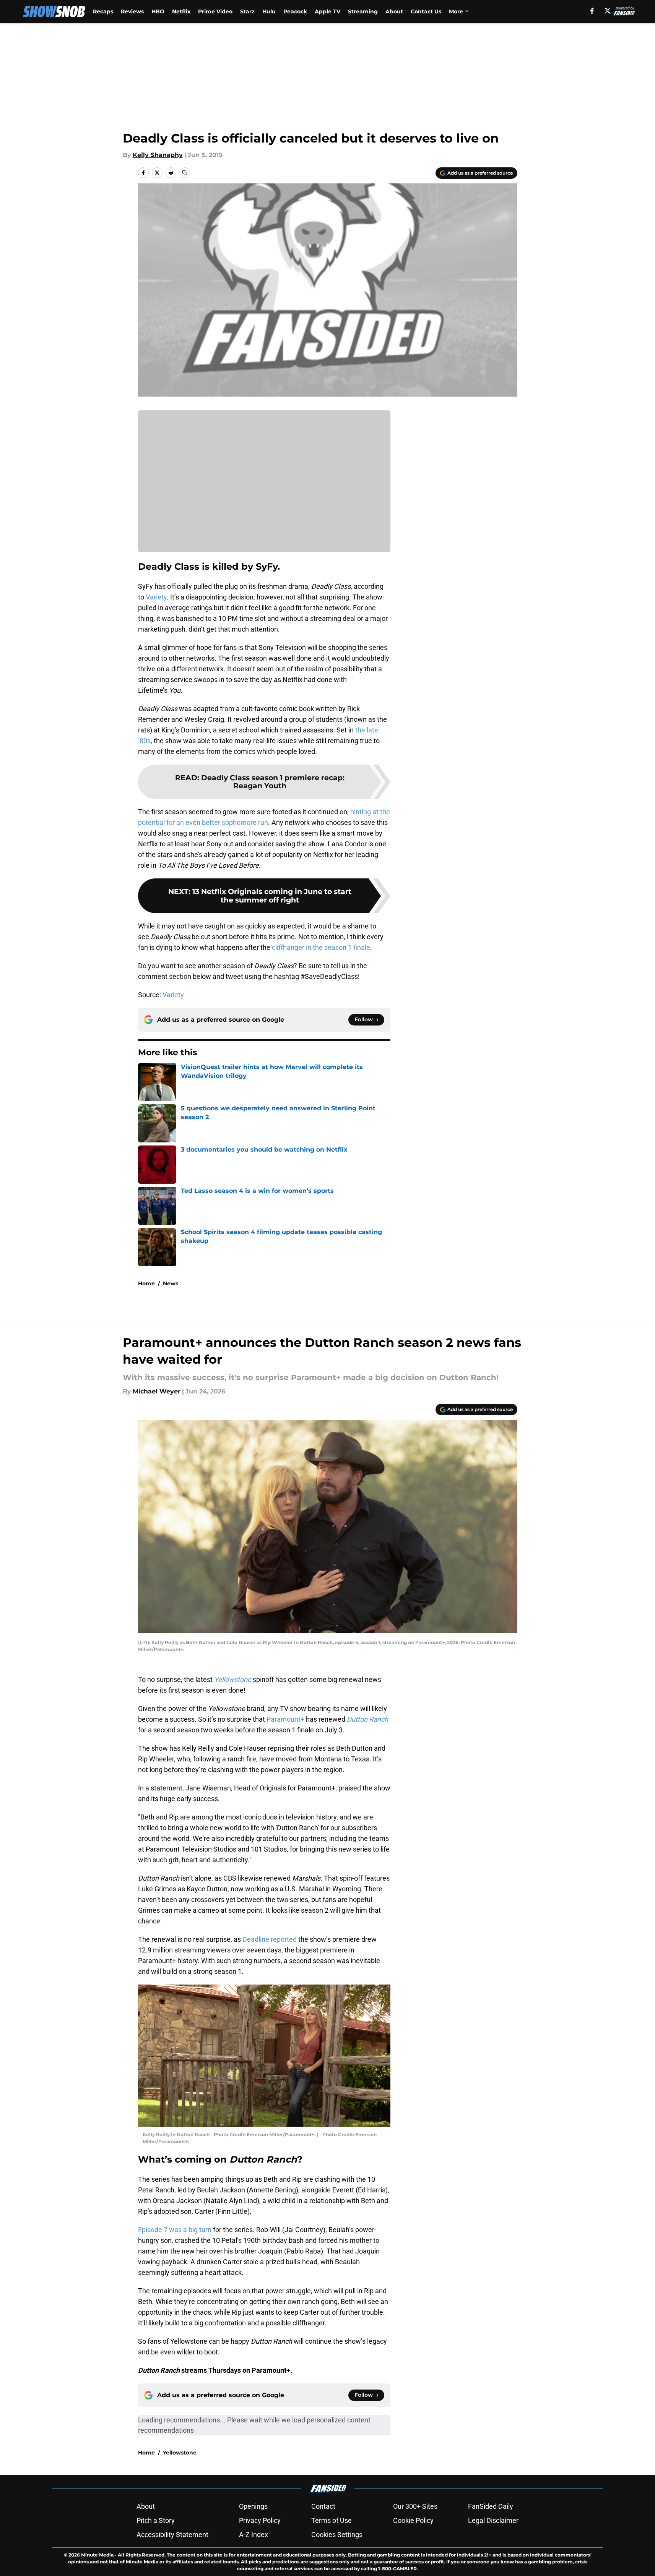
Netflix (181, 11)
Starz (247, 11)
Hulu (269, 11)
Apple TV (327, 11)
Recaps (103, 11)
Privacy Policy (260, 2520)
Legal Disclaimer (493, 2520)
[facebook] (592, 11)
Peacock (295, 11)
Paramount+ (285, 1719)
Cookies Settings (337, 2535)
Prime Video (215, 11)
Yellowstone (180, 2453)
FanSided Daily (491, 2506)
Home (146, 1283)
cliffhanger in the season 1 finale (320, 947)
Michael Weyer (157, 1391)
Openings (253, 2506)
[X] (608, 11)
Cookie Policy (413, 2520)
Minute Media (97, 2555)
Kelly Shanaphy (158, 155)
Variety (156, 597)
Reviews (132, 11)
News (171, 1283)
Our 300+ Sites (415, 2506)
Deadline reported (270, 1939)
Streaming (363, 11)
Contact (323, 2506)
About (394, 11)
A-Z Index (254, 2535)
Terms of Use (332, 2520)
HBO (158, 11)
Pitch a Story (156, 2520)
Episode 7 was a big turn (175, 2230)
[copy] (185, 173)
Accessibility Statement (172, 2535)
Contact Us (426, 11)
